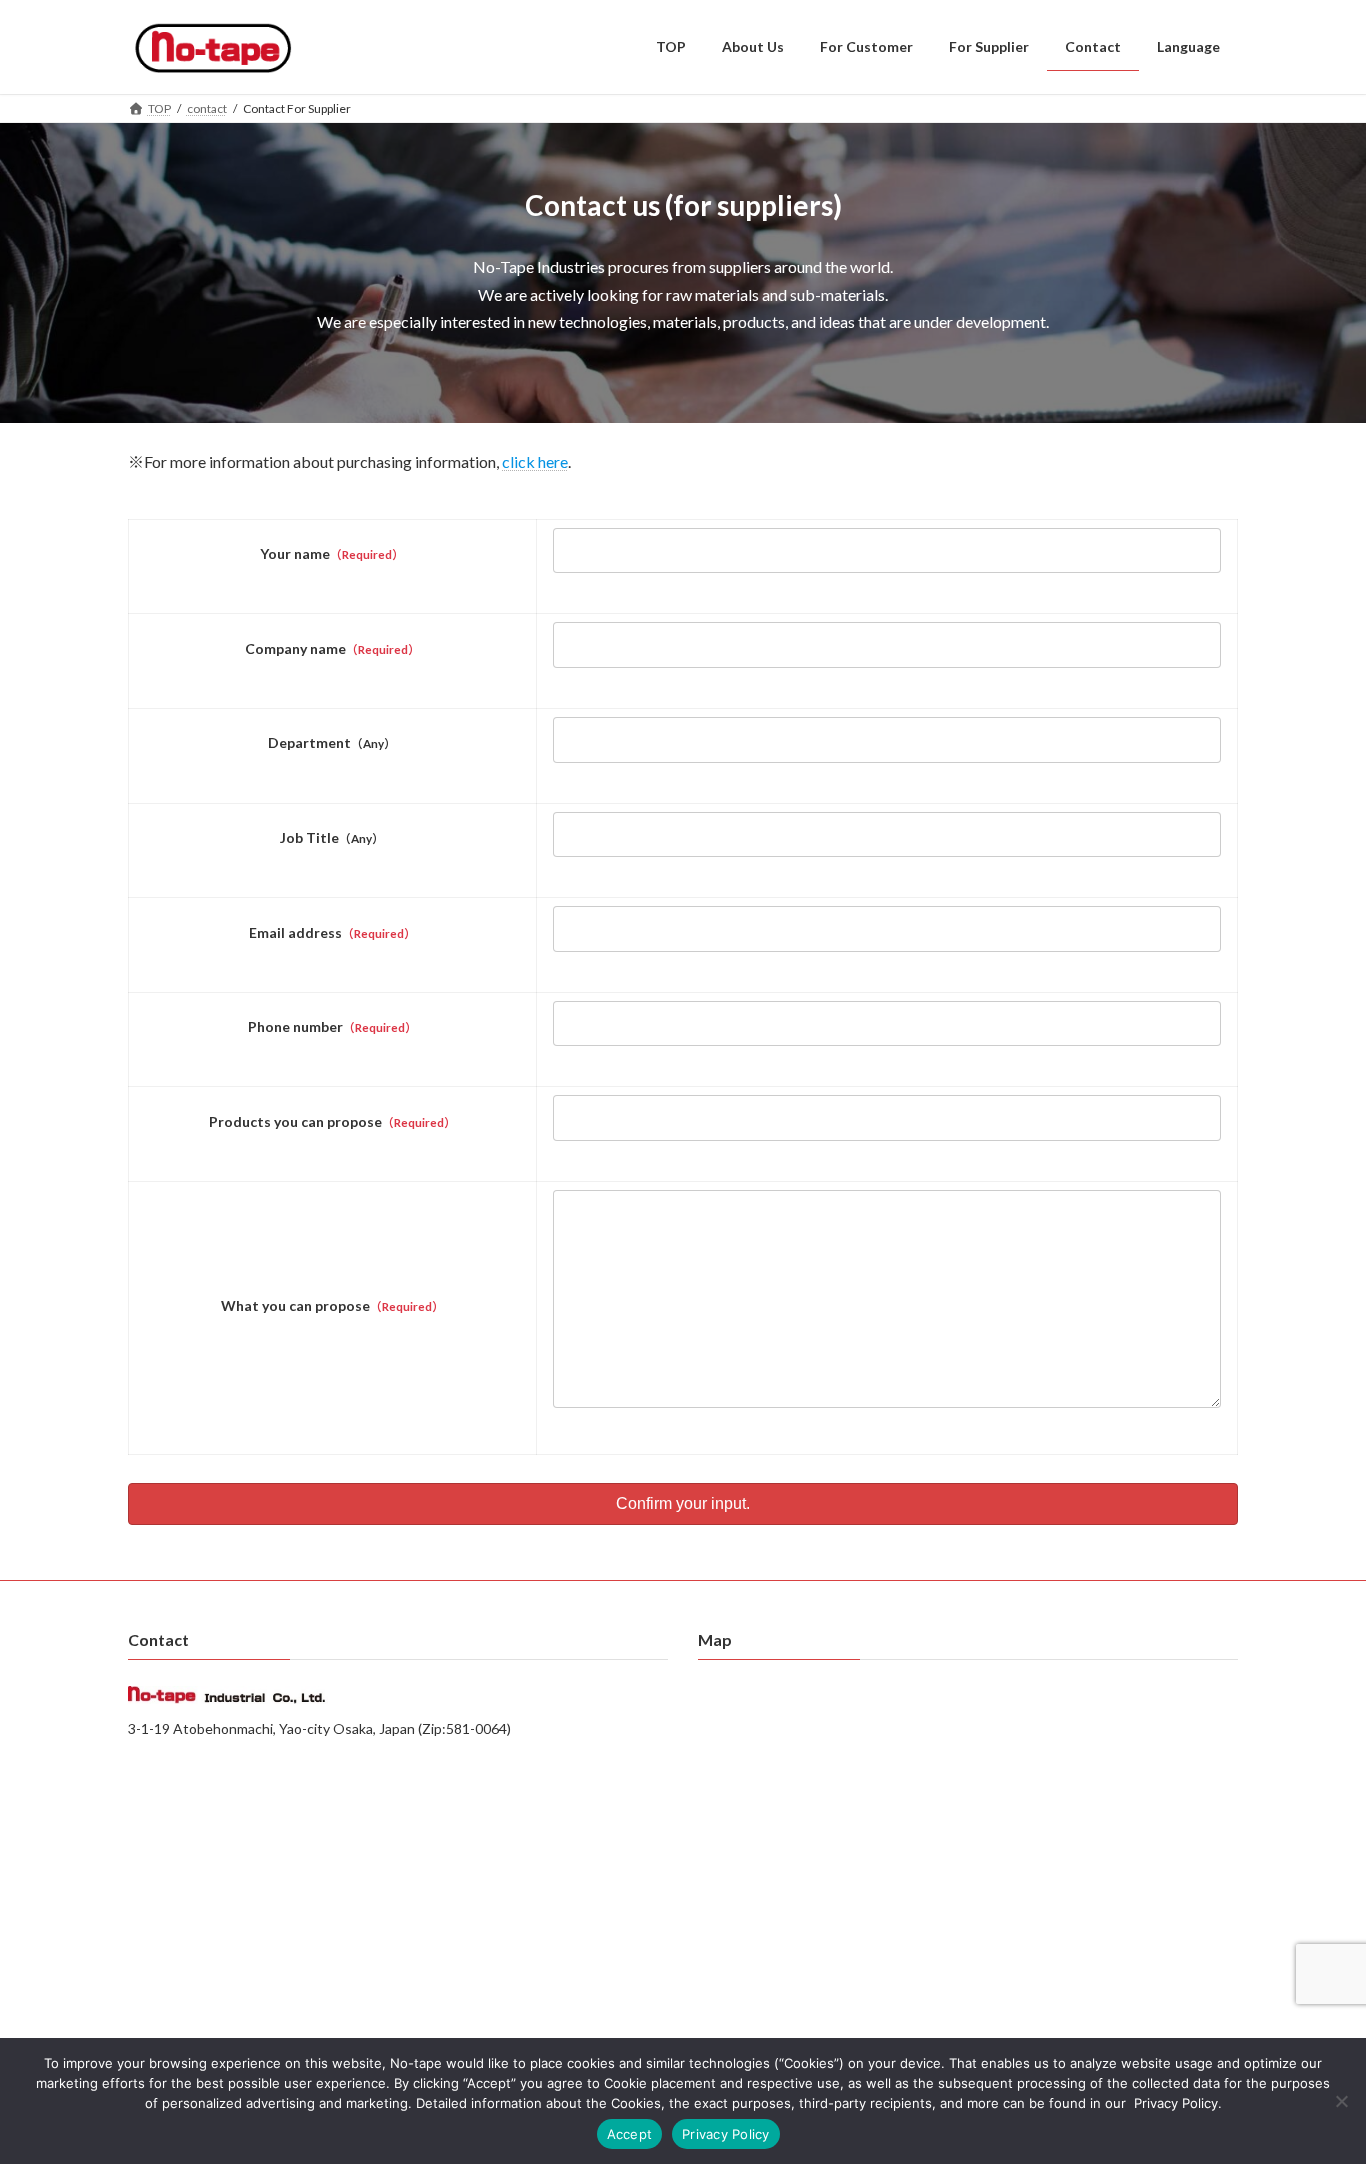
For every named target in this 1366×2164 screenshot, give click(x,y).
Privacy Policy (726, 2134)
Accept (630, 2134)
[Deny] (1341, 2101)
